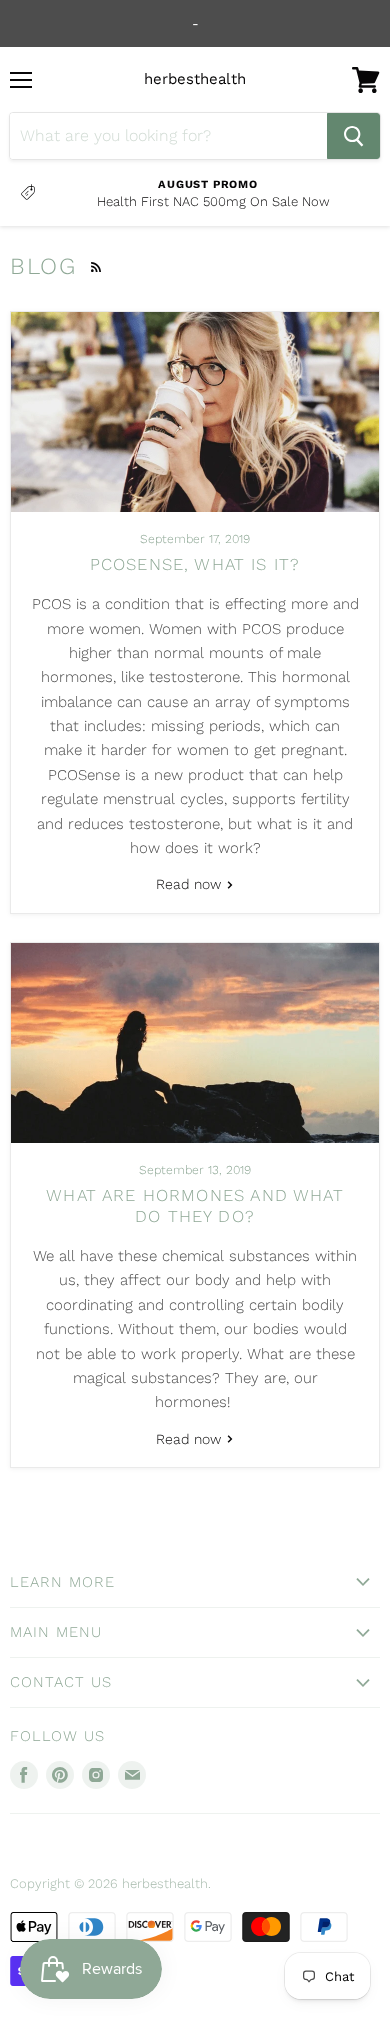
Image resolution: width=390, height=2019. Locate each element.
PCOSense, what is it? (195, 564)
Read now (190, 884)
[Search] (353, 136)
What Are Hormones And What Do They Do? (195, 1206)
